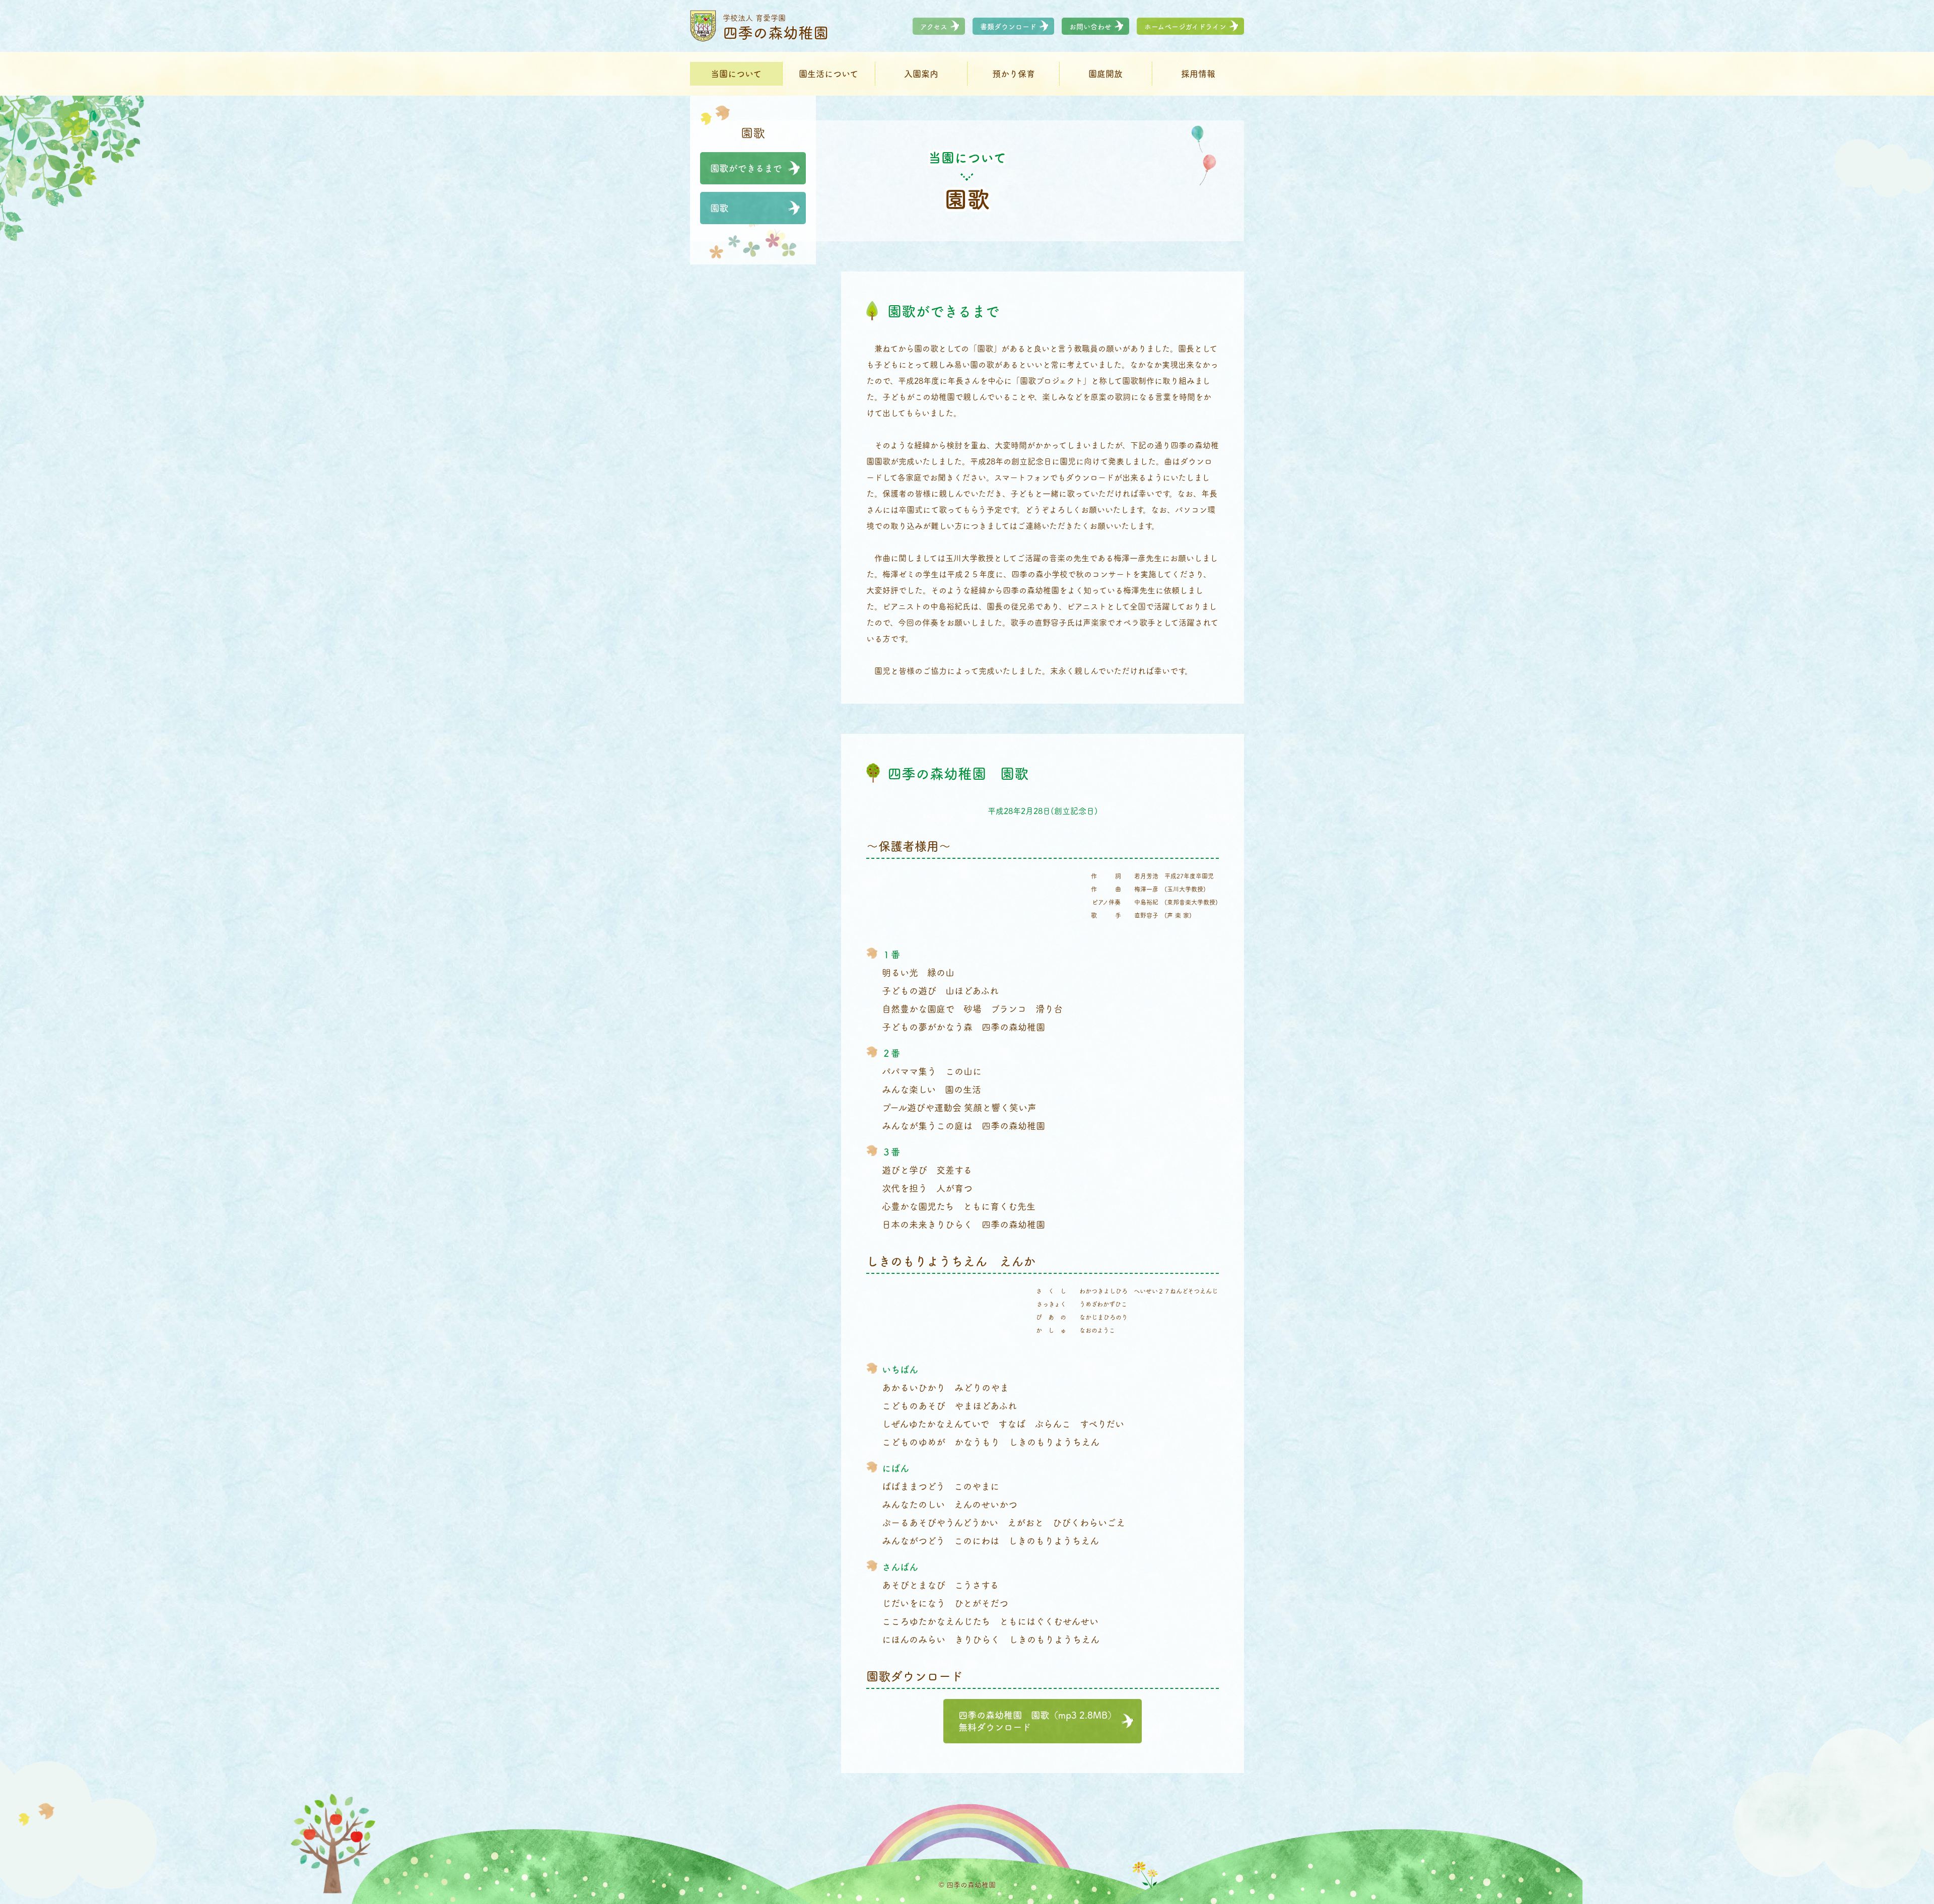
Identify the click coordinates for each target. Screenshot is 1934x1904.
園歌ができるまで (746, 168)
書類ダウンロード (1008, 26)
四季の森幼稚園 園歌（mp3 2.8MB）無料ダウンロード (1038, 1721)
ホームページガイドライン (1185, 26)
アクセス (934, 26)
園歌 (719, 208)
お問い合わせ (1090, 26)
